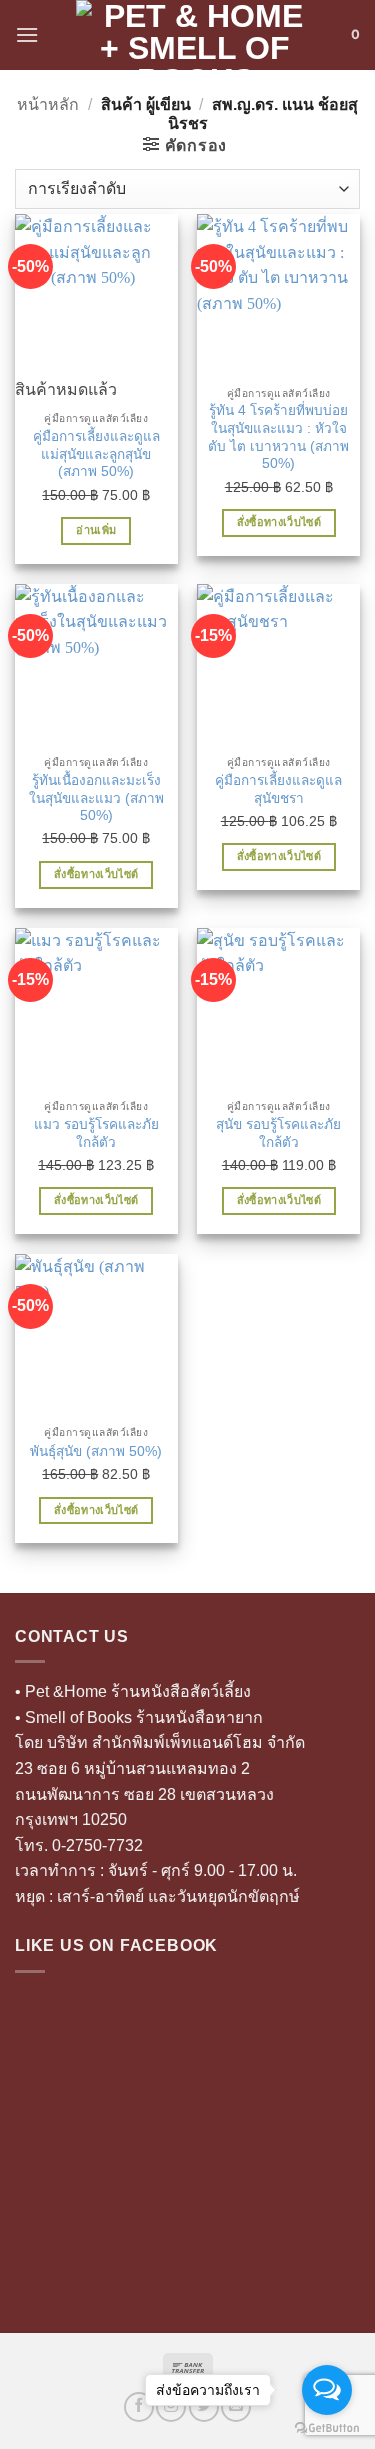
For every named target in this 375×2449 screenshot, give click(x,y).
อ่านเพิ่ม (96, 530)
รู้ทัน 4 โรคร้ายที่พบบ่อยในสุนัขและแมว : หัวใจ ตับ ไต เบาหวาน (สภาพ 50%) (278, 437)
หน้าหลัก (48, 104)
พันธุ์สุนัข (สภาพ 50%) (96, 1451)
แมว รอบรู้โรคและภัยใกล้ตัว (96, 1133)
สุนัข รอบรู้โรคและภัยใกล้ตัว (278, 1133)
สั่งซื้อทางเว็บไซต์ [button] (279, 522)
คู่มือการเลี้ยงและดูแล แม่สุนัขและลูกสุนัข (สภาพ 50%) (96, 454)
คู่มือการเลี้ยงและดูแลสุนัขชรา (278, 789)
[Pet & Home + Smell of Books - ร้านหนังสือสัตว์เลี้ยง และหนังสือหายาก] (195, 35)
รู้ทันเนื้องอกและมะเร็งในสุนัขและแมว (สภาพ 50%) (96, 798)
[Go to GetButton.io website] (327, 2428)
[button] (27, 34)
